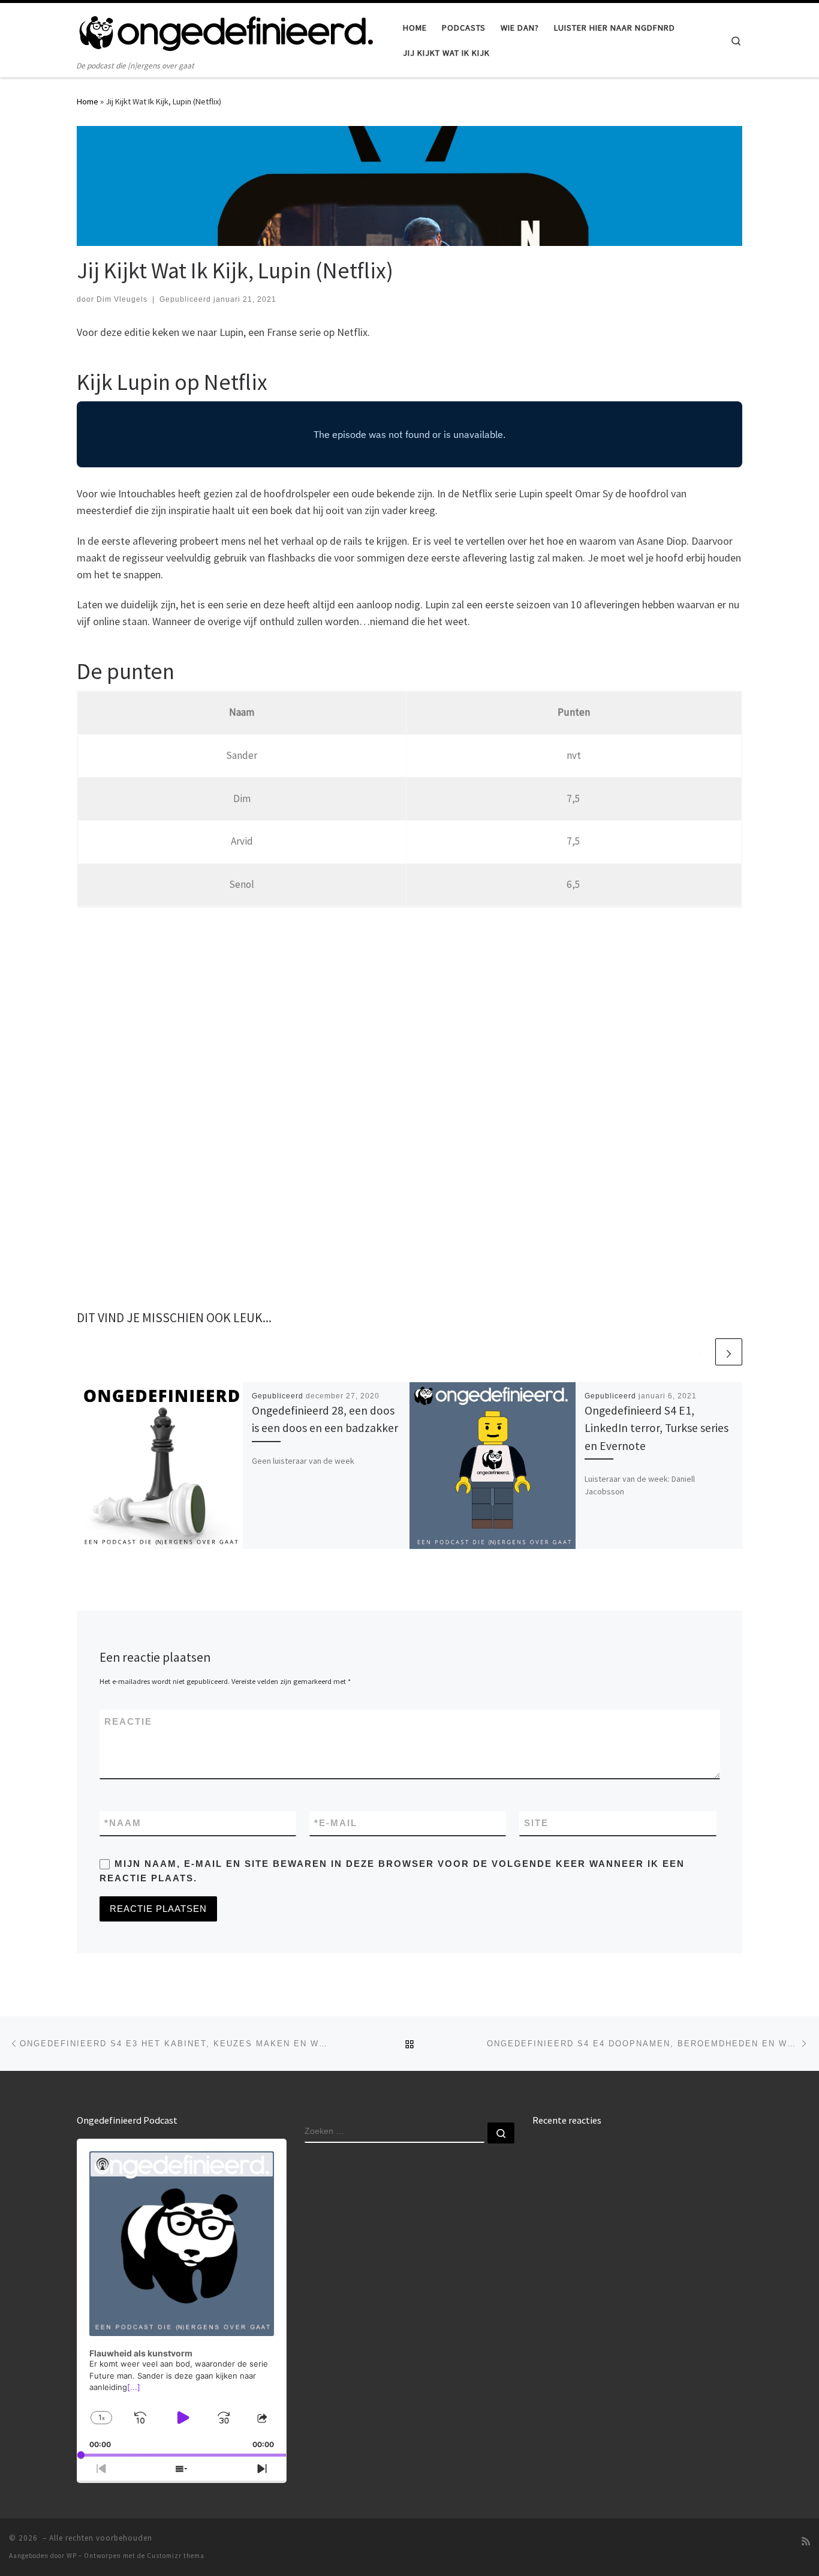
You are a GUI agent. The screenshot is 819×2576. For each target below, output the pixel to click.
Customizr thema (176, 2556)
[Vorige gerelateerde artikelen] (700, 1352)
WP (72, 2556)
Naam (123, 1823)
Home (88, 101)
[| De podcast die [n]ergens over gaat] (227, 31)
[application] (182, 2298)
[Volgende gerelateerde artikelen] (729, 1352)
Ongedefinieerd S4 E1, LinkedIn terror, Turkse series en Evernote (657, 1428)
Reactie (128, 1721)
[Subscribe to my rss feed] (806, 2542)
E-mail (336, 1823)
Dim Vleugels (122, 299)
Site (536, 1823)
